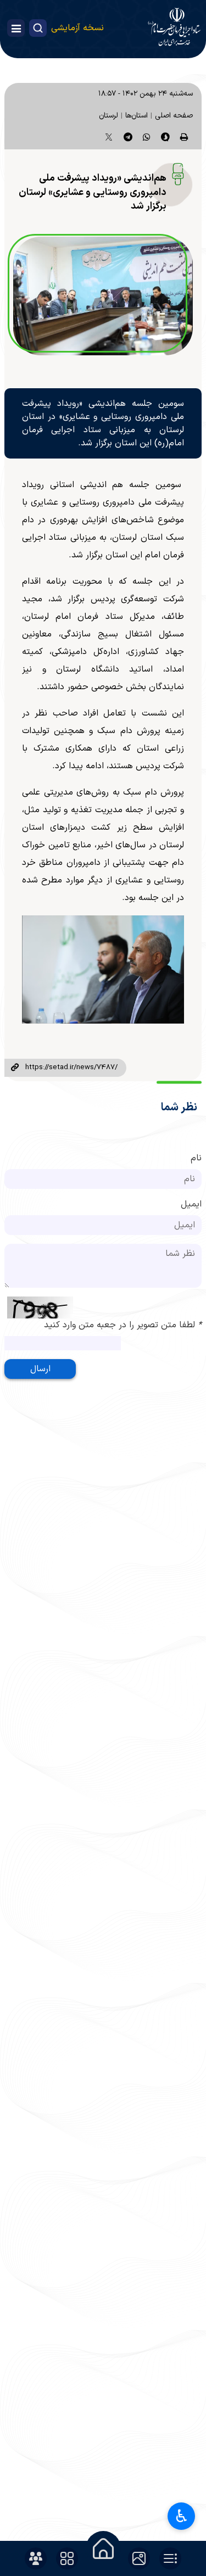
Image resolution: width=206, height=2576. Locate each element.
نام (196, 1158)
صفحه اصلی (174, 116)
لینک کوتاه (15, 1068)
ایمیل (191, 1204)
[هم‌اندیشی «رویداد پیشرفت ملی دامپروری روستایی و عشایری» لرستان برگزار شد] (103, 296)
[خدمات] (67, 2558)
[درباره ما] (36, 2558)
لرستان (108, 116)
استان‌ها (137, 116)
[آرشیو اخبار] (170, 2558)
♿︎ (182, 2516)
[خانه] (103, 2549)
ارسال (40, 1369)
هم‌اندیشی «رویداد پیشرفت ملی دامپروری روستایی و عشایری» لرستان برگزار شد (93, 192)
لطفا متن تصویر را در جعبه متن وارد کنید (123, 1325)
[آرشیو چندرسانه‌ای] (139, 2558)
